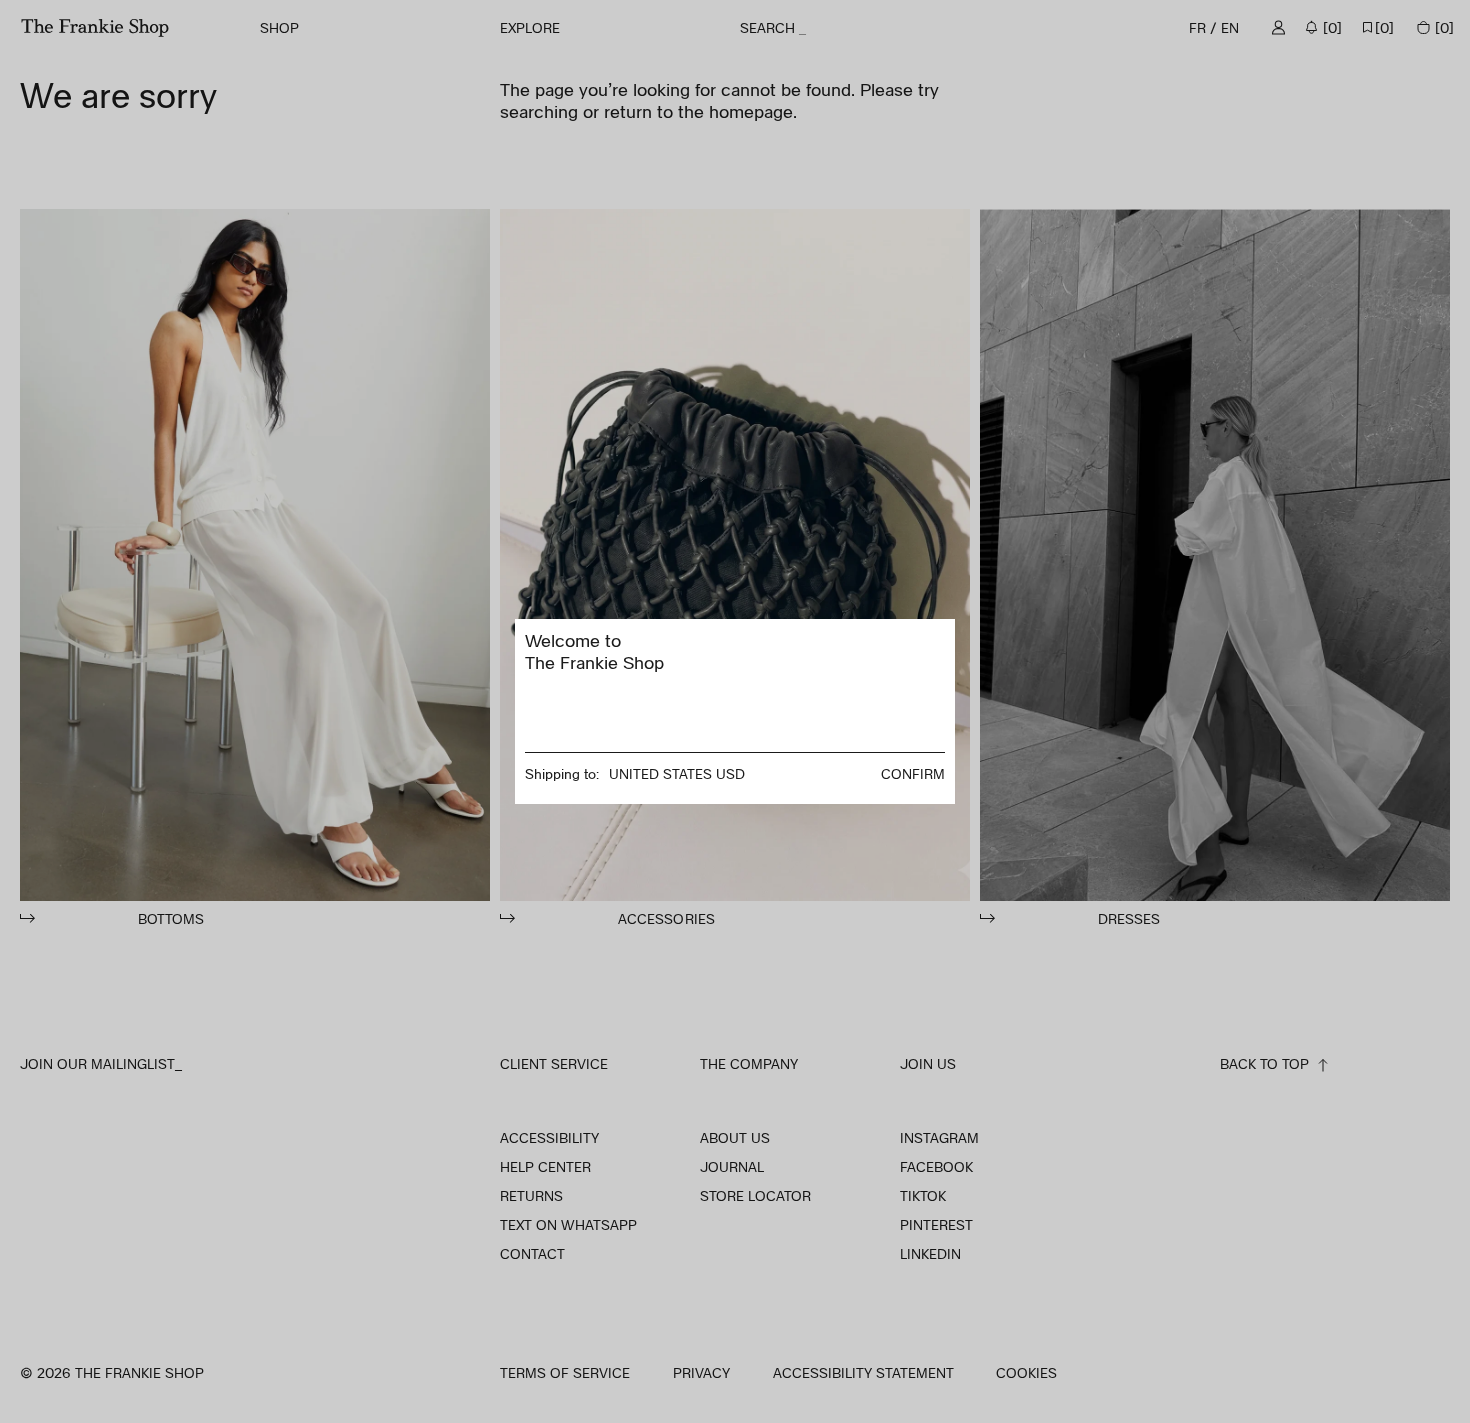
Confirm (913, 773)
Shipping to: (562, 773)
